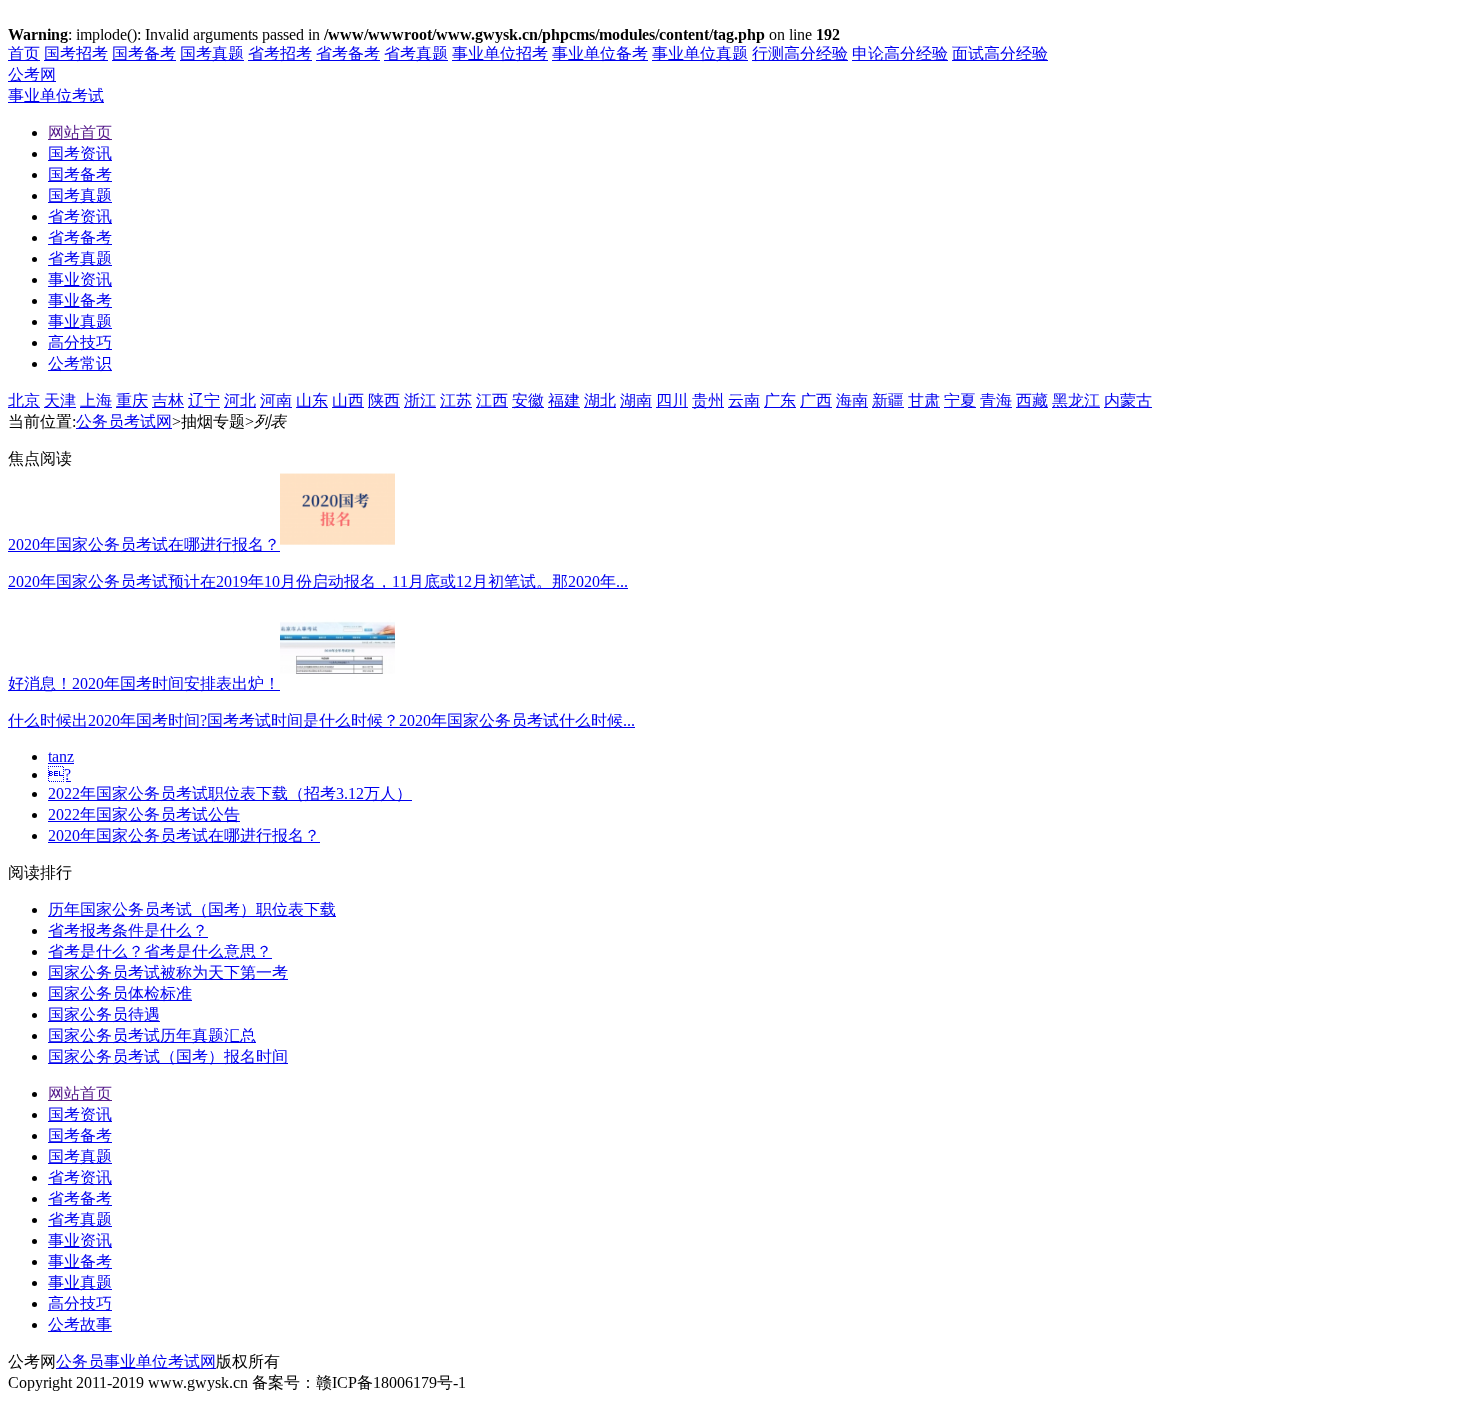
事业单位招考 (500, 53)
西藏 (1032, 400)
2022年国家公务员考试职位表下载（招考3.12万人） (230, 793)
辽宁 (204, 400)
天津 (60, 400)
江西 (492, 400)
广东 (780, 400)
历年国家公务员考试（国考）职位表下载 (192, 909)
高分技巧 (80, 1303)
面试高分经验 (1000, 53)
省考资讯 (80, 1177)
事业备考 (80, 1261)
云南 (744, 400)
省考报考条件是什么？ (128, 930)
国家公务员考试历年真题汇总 (152, 1035)
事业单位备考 (600, 53)
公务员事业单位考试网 (136, 1361)
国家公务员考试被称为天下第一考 (168, 972)
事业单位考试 (56, 95)
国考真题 (212, 53)
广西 (816, 400)
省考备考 (348, 53)
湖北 (600, 400)
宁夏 (960, 400)
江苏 (456, 400)
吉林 (168, 400)
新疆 (888, 400)
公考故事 (80, 1324)
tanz (61, 756)
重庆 (132, 400)
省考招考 (280, 53)
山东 (312, 400)
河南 (276, 400)
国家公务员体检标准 (120, 993)
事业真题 (80, 1282)
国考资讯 (80, 1114)
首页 (24, 53)
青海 (996, 400)
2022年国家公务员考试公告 (144, 814)
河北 (240, 400)
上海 (96, 400)
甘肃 (924, 400)
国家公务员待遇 (104, 1014)
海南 (852, 400)
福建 (564, 400)
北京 (24, 400)
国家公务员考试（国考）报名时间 (168, 1056)
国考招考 (76, 53)
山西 (348, 400)
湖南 (636, 400)
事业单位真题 (700, 53)
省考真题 (416, 53)
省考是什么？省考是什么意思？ (160, 951)
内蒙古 (1128, 400)
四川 (672, 400)
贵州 (708, 400)
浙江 (420, 400)
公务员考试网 (124, 421)
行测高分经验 (800, 53)
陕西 (384, 400)
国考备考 (144, 53)
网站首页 (80, 1093)
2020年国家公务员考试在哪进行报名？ (184, 835)
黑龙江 (1076, 400)
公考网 (32, 74)
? (59, 774)
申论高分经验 (900, 53)
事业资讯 (80, 1240)
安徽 (528, 400)
